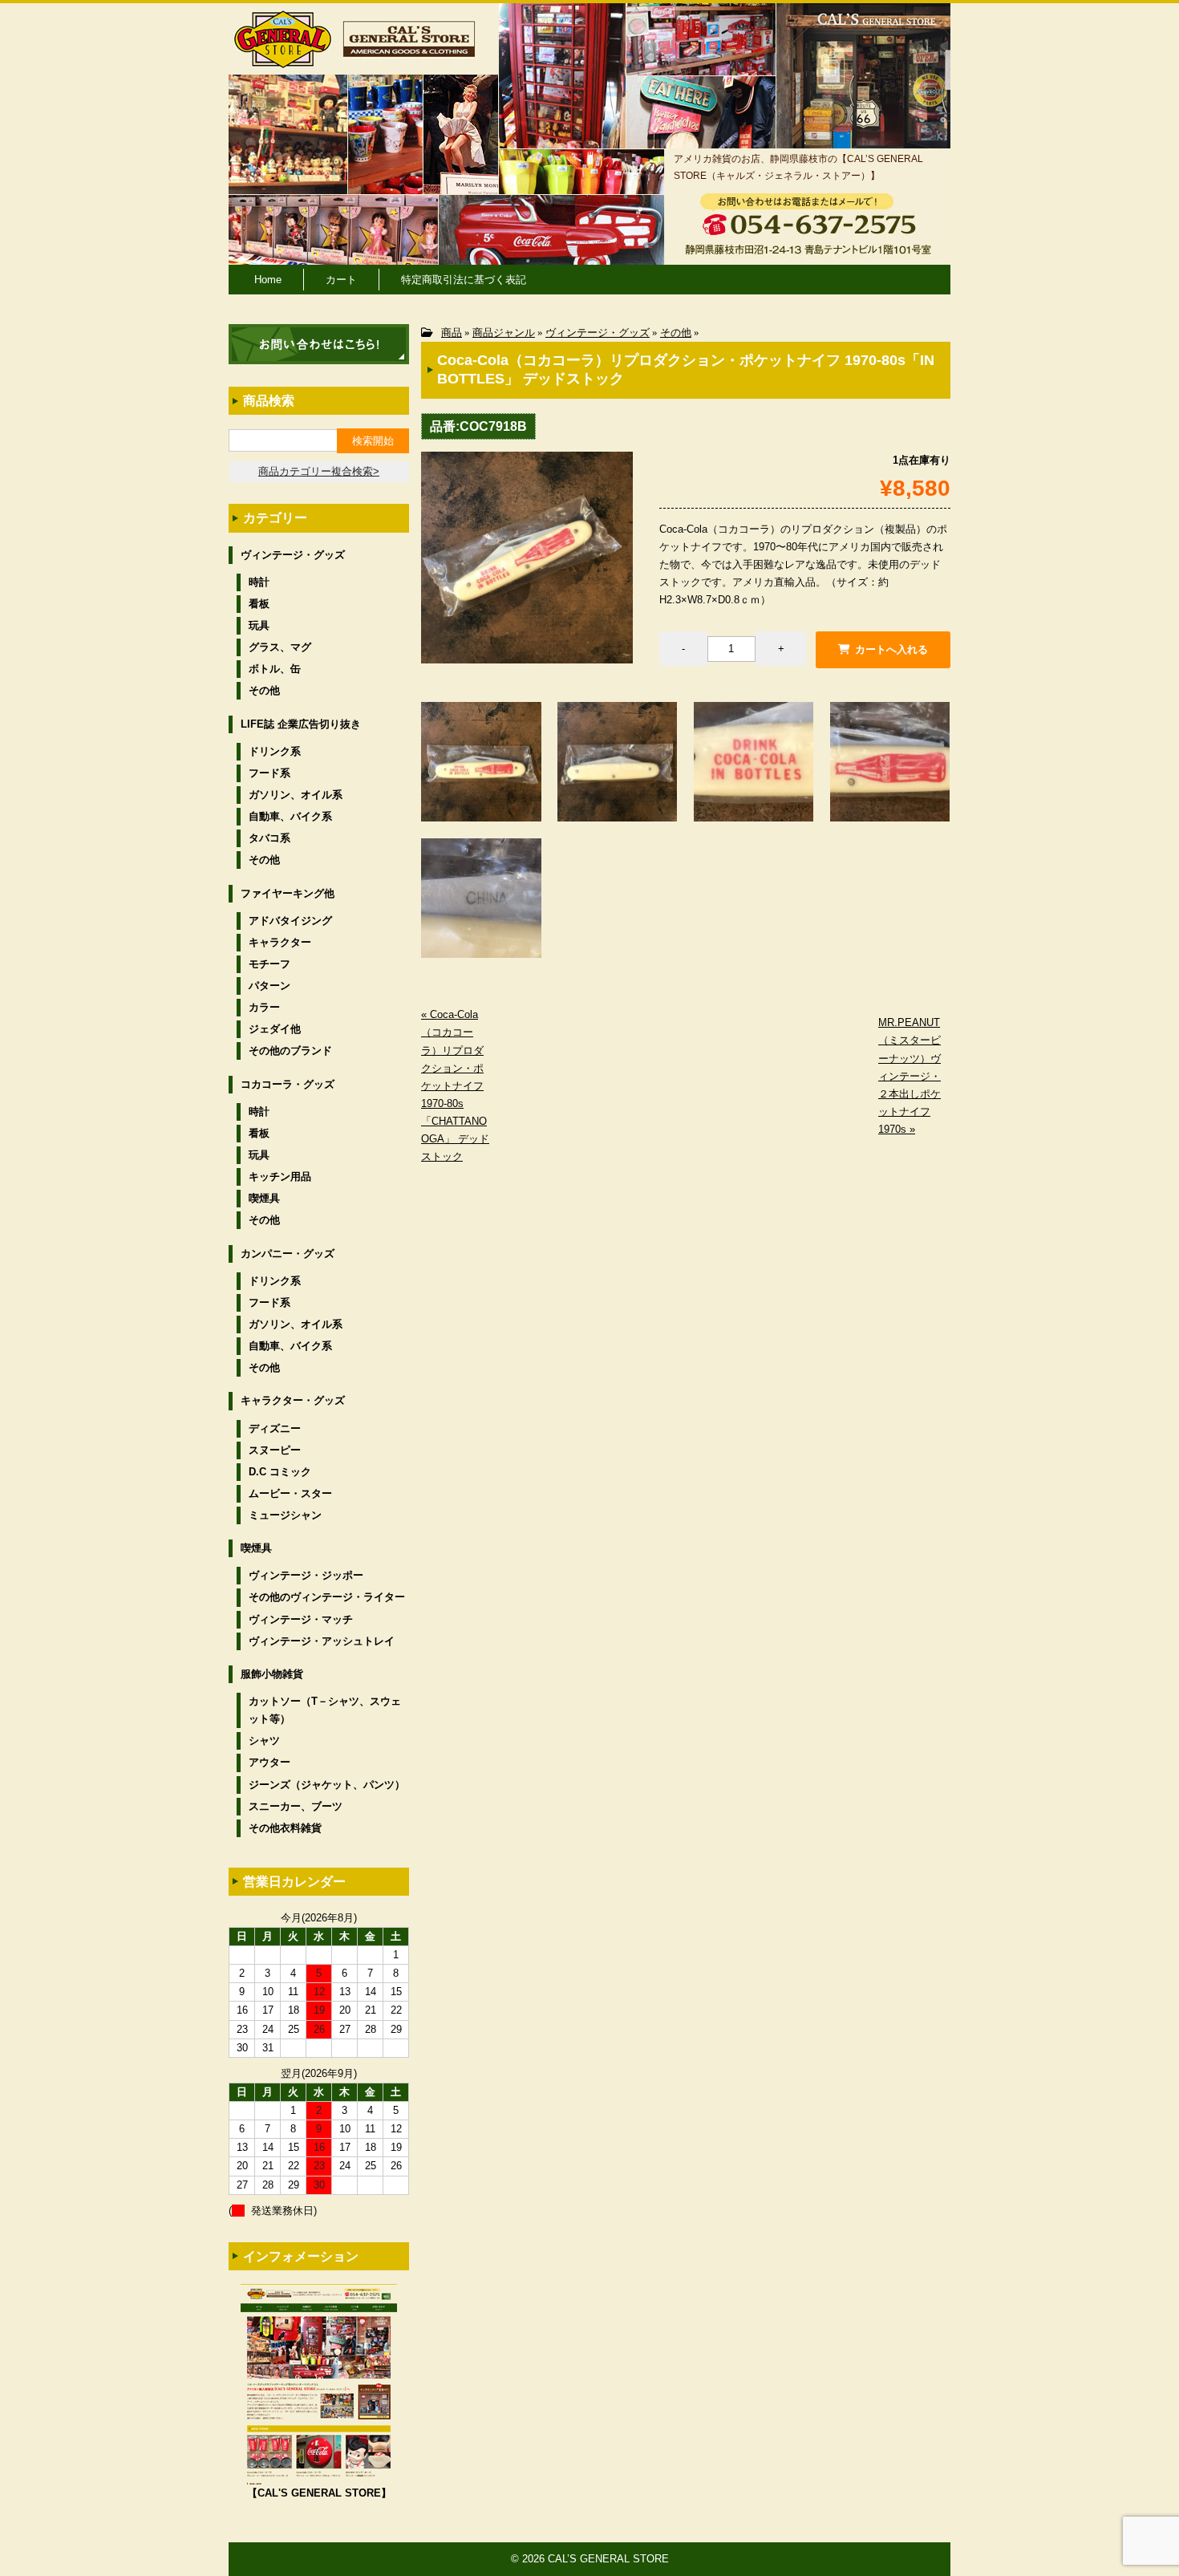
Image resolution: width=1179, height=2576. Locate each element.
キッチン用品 (280, 1176)
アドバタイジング (290, 921)
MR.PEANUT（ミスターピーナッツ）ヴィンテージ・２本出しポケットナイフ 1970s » (910, 1076)
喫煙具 (264, 1198)
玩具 (259, 625)
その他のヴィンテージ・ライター (327, 1597)
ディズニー (275, 1428)
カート (341, 280)
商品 (452, 333)
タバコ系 (269, 838)
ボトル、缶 (275, 669)
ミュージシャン (285, 1515)
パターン (269, 986)
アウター (269, 1762)
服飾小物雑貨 (272, 1674)
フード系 (269, 773)
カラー (264, 1007)
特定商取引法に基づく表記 (464, 280)
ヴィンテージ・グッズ (598, 333)
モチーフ (269, 964)
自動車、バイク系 (290, 816)
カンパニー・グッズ (288, 1254)
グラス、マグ (280, 647)
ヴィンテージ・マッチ (301, 1619)
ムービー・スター (290, 1493)
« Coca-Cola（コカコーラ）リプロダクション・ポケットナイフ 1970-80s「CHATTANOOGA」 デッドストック (455, 1085)
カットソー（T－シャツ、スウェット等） (325, 1710)
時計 (259, 582)
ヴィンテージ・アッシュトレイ (322, 1641)
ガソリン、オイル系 (296, 795)
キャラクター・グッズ (293, 1400)
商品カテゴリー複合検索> (319, 471)
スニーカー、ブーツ (296, 1806)
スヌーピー (275, 1450)
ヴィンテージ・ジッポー (306, 1575)
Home (268, 280)
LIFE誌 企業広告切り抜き (301, 724)
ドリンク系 (275, 751)
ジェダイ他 (275, 1029)
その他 (676, 333)
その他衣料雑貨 (285, 1828)
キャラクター (280, 942)
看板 (259, 604)
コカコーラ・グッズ (288, 1084)
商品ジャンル (504, 333)
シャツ (264, 1740)
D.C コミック (280, 1472)
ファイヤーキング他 (288, 893)
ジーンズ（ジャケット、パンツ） (327, 1785)
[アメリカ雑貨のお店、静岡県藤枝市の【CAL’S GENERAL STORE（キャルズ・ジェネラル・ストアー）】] (283, 61)
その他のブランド (290, 1051)
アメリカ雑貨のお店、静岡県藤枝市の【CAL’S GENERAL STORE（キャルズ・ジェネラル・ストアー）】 (798, 167)
